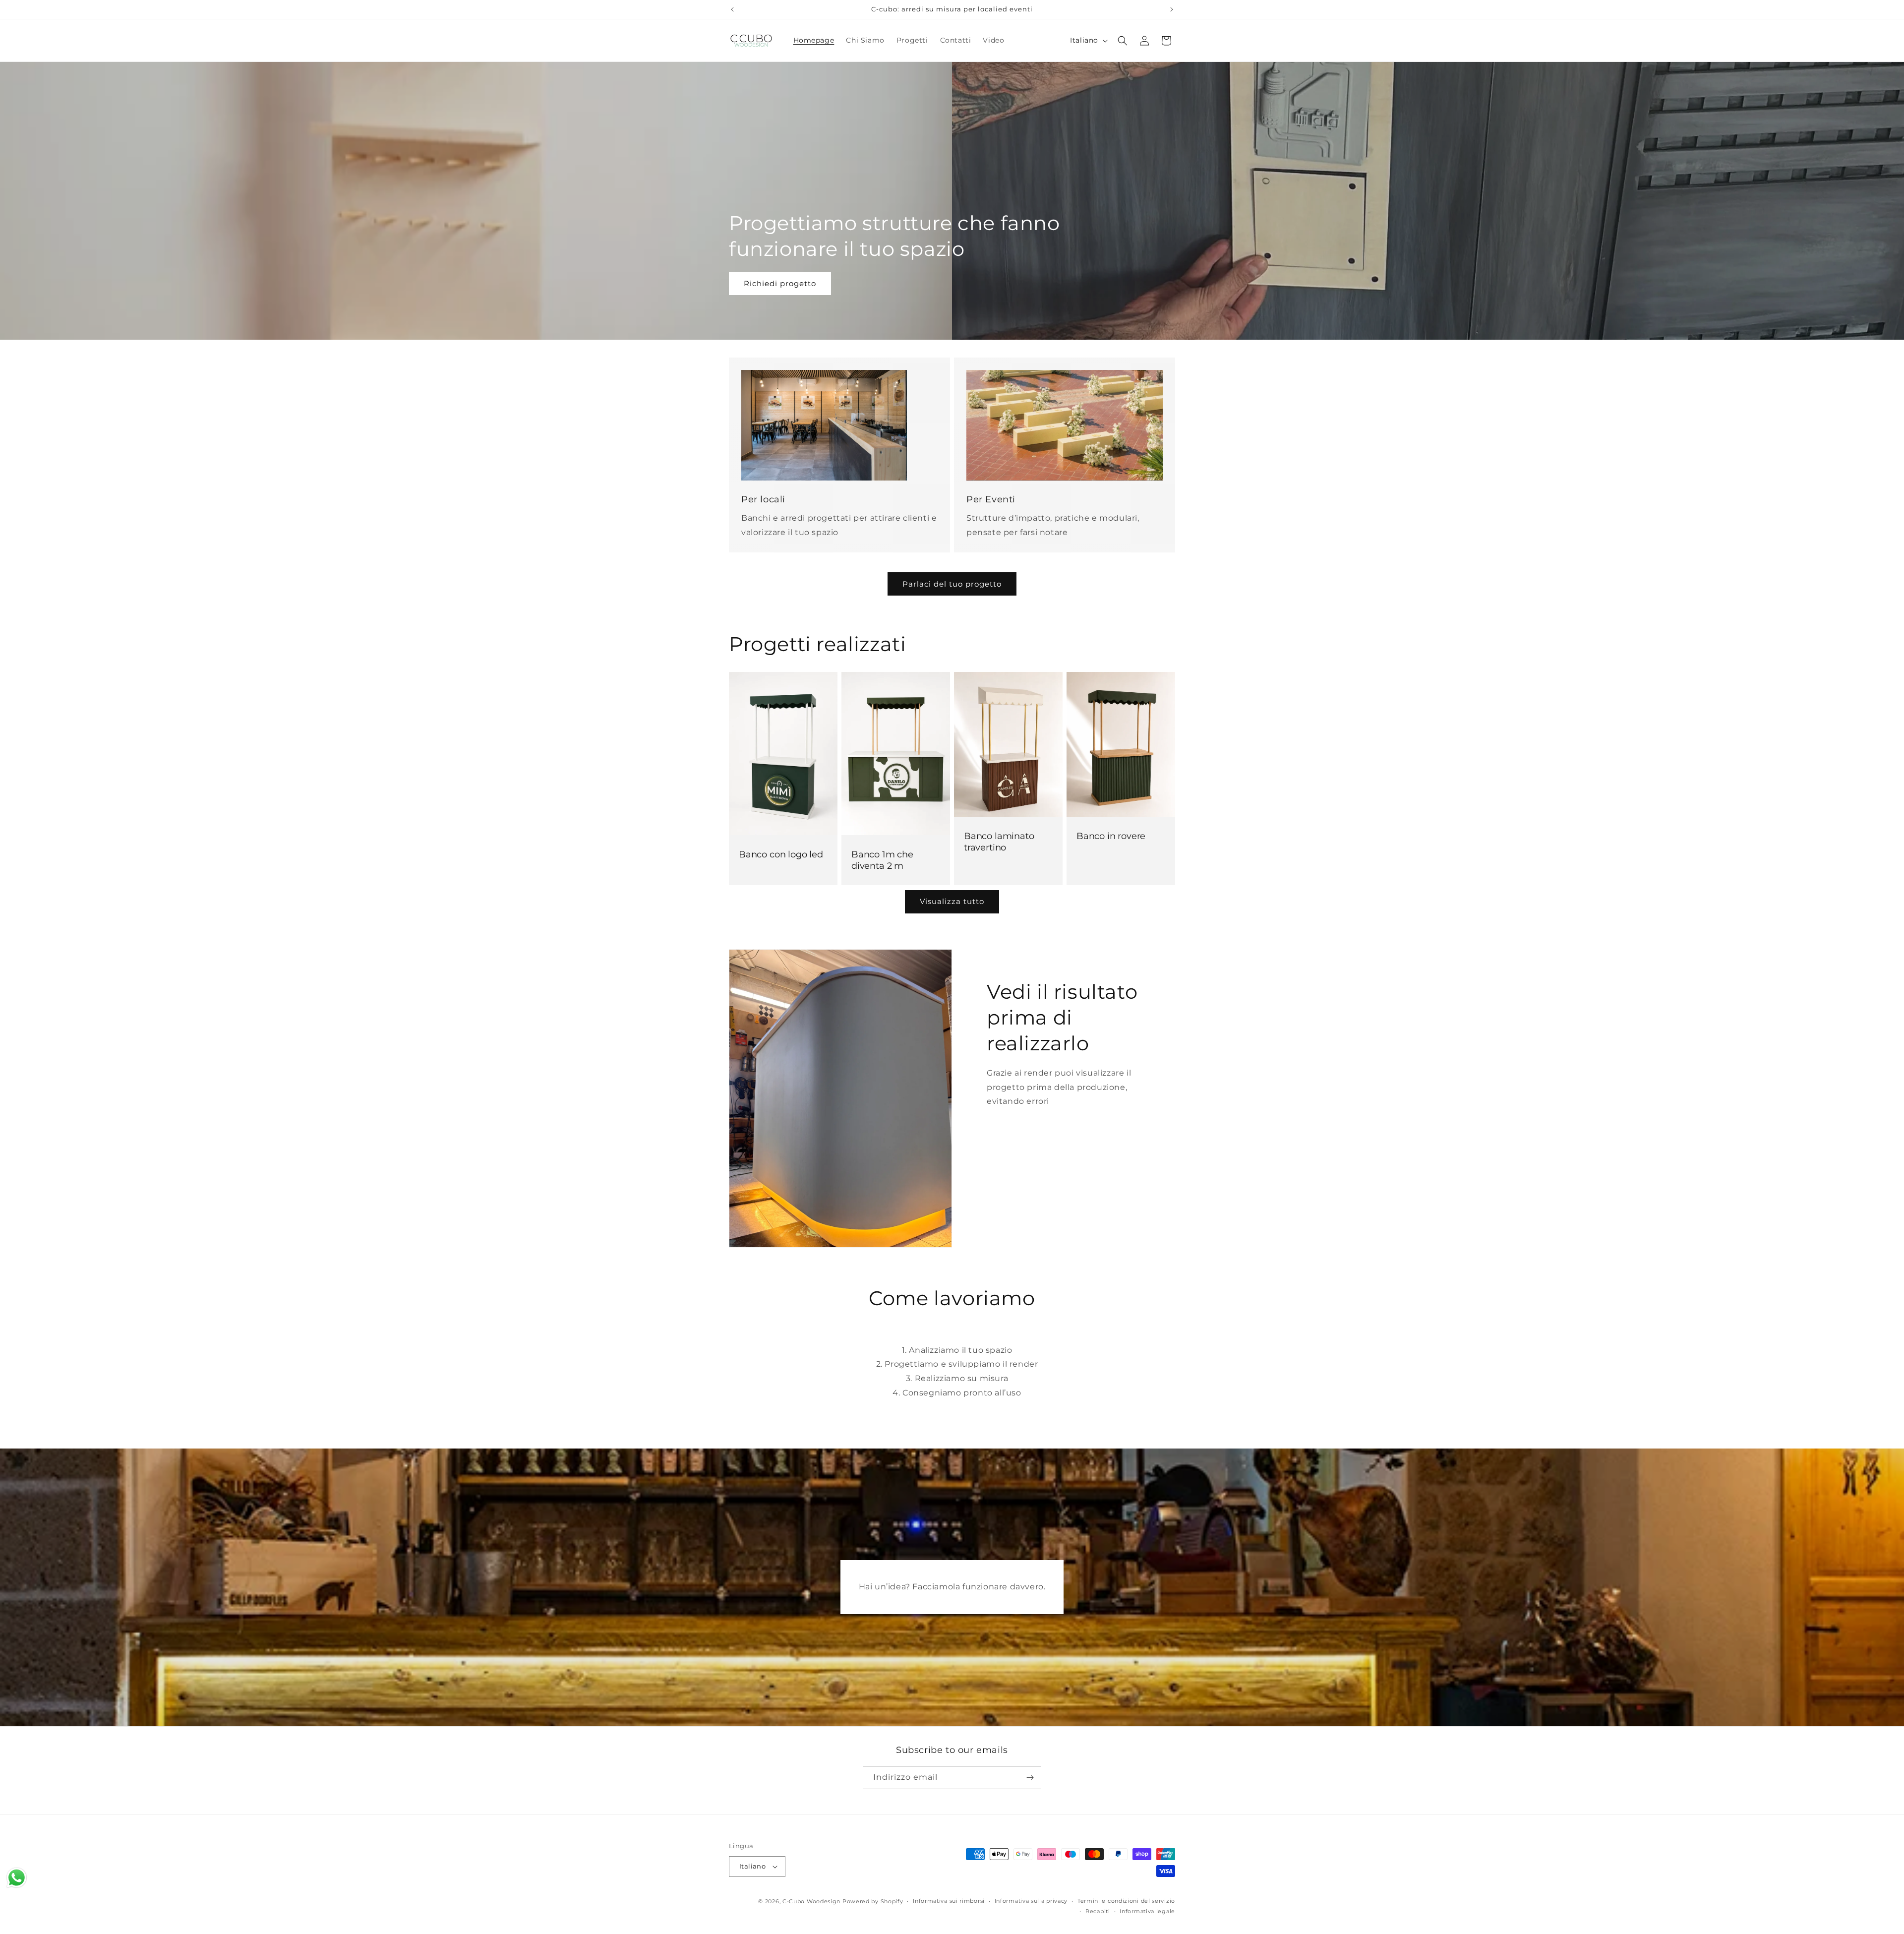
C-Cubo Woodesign (811, 1901)
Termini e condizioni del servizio (1126, 1901)
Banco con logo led (781, 854)
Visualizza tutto (952, 901)
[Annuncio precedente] (732, 9)
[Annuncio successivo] (1172, 9)
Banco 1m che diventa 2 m (882, 860)
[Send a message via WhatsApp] (17, 1878)
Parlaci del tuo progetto (952, 583)
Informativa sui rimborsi (949, 1901)
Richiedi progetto (780, 283)
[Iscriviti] (1030, 1778)
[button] (1123, 41)
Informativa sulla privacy (1031, 1901)
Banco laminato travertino (999, 842)
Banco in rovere (1111, 836)
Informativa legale (1147, 1911)
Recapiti (1098, 1911)
